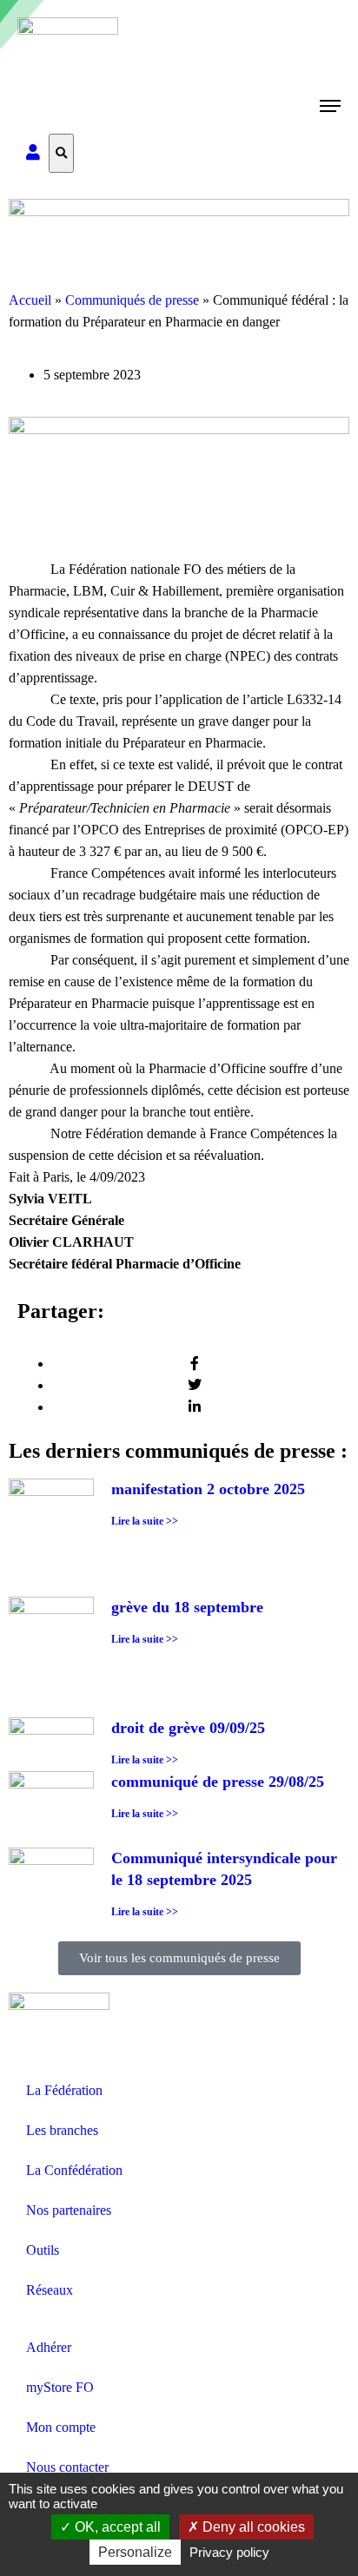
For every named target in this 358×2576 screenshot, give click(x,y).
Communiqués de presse (132, 300)
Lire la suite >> (145, 1521)
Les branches (62, 2130)
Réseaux (50, 2290)
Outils (43, 2250)
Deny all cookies (252, 2527)
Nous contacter (67, 2467)
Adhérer (49, 2347)
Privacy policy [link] (229, 2552)
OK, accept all (116, 2527)
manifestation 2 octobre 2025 (208, 1489)
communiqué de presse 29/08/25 (218, 1782)
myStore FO (60, 2387)
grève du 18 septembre (187, 1607)
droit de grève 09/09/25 (188, 1728)
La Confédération (74, 2170)
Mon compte (61, 2427)
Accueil (30, 300)
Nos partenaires (69, 2210)
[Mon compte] (33, 153)
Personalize (135, 2552)
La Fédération (64, 2090)
